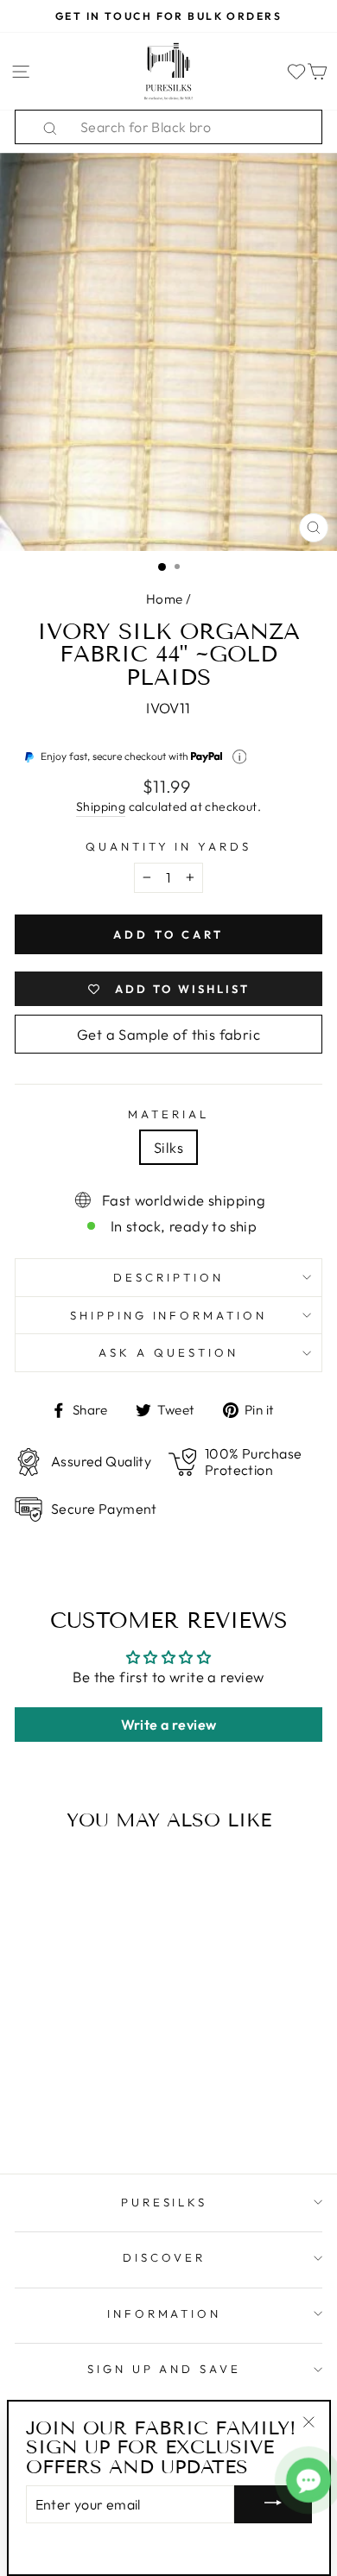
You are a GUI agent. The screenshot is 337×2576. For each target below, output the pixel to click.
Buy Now (73, 2111)
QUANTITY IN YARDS (169, 846)
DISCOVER (164, 2257)
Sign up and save (165, 2369)
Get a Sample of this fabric (168, 1034)
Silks (168, 1147)
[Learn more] (240, 757)
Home (165, 599)
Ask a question (168, 1352)
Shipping (101, 807)
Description (168, 1277)
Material (168, 1114)
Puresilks (165, 2202)
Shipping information (169, 1315)
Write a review (169, 1725)
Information (165, 2313)
